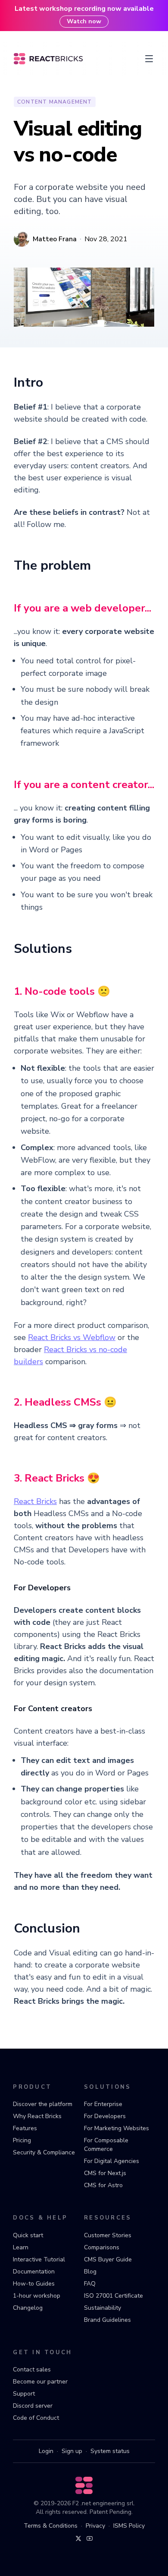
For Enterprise (103, 2104)
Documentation (34, 2272)
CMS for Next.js (105, 2173)
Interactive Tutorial (39, 2259)
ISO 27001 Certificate (114, 2296)
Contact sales (32, 2369)
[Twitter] (78, 2538)
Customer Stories (108, 2235)
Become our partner (40, 2382)
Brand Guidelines (107, 2320)
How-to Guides (34, 2284)
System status (110, 2451)
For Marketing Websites (117, 2128)
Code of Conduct (36, 2418)
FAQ (90, 2284)
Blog (90, 2272)
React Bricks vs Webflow (72, 1337)
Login (46, 2451)
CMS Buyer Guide (108, 2259)
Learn (21, 2247)
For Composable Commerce (106, 2145)
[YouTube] (90, 2538)
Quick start (28, 2235)
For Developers (105, 2116)
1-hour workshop (37, 2296)
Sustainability (103, 2308)
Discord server (33, 2406)
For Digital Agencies (112, 2161)
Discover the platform (43, 2104)
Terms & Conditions (51, 2526)
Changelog (28, 2308)
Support (24, 2394)
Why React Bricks (37, 2116)
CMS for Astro (103, 2185)
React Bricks (35, 1501)
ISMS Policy (129, 2526)
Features (25, 2128)
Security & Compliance (44, 2152)
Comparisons (102, 2247)
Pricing (22, 2140)
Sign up (72, 2451)
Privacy (95, 2526)
